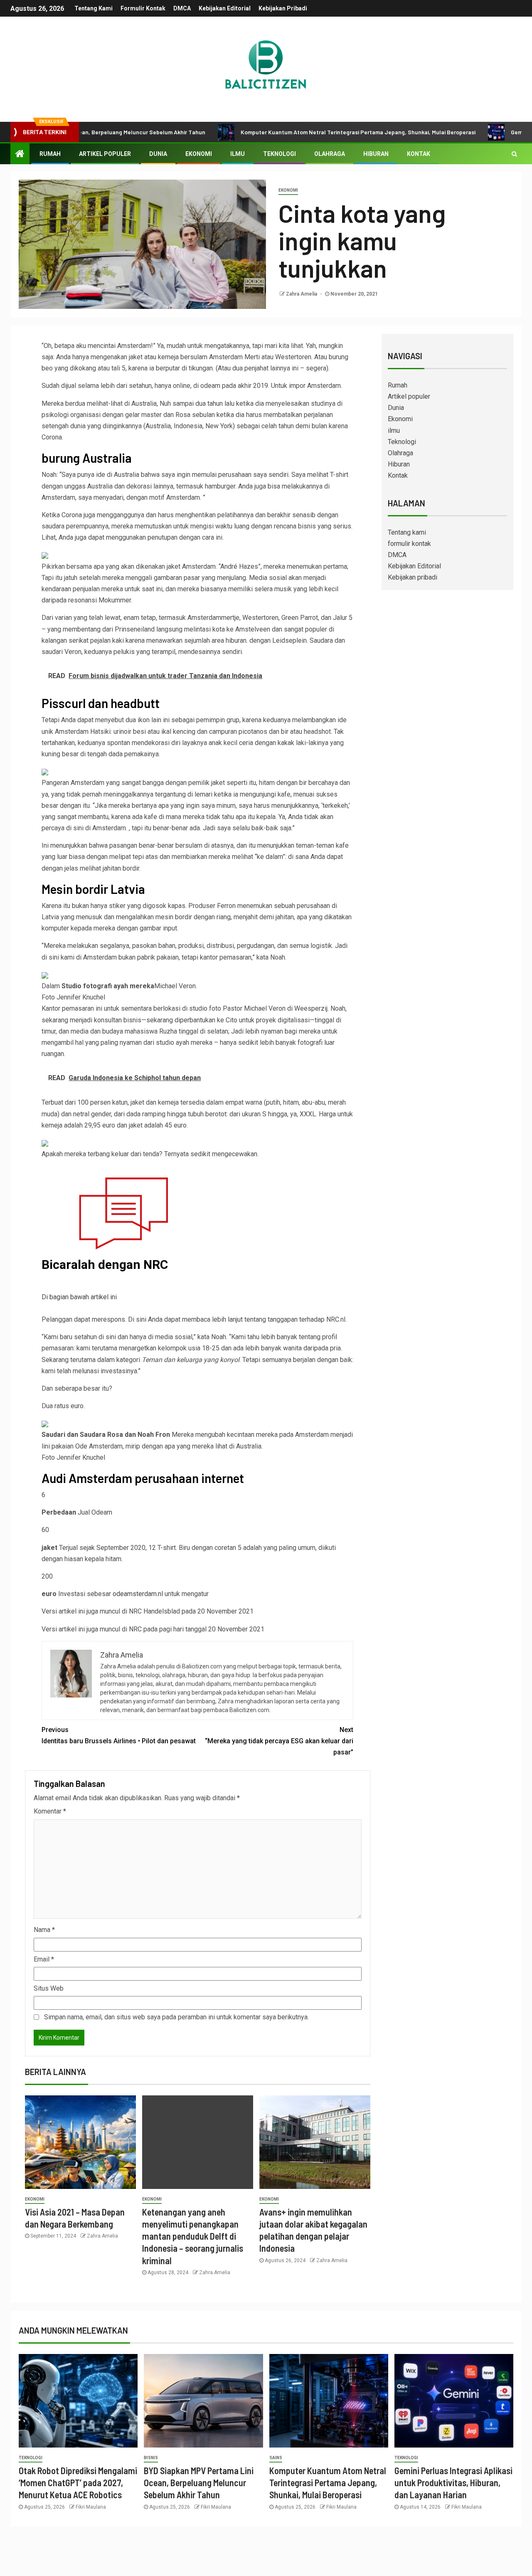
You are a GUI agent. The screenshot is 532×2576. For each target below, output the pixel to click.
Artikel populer (105, 154)
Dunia (158, 154)
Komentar (50, 1811)
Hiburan (376, 154)
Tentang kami (94, 8)
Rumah (50, 154)
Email (44, 1959)
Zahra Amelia (302, 294)
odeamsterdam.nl (138, 1594)
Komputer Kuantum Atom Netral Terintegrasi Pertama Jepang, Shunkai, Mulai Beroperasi (296, 132)
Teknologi (280, 154)
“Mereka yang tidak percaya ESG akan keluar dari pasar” (279, 1741)
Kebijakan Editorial (225, 8)
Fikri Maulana (91, 2507)
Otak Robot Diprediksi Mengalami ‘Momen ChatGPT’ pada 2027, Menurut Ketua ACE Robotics (78, 2483)
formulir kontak (143, 8)
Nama (44, 1930)
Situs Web (49, 1988)
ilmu (238, 154)
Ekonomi (199, 154)
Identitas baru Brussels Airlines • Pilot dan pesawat (119, 1735)
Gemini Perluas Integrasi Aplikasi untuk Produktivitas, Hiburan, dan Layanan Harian (453, 2483)
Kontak (419, 154)
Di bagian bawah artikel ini (79, 1297)
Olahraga (330, 154)
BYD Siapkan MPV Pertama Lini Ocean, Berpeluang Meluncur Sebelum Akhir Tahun (199, 2483)
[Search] (514, 154)
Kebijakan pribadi (283, 8)
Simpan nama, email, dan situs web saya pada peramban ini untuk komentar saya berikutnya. (176, 2017)
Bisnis (151, 2458)
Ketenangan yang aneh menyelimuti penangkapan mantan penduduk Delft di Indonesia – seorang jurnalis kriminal (193, 2236)
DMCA (182, 8)
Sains (276, 2458)
